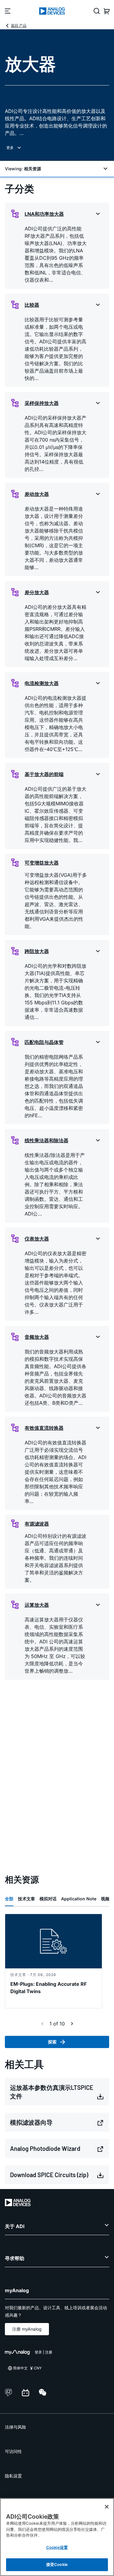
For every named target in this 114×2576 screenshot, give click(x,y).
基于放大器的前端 (44, 774)
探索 (52, 2042)
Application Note (79, 1899)
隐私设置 (13, 2476)
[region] (57, 2537)
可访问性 (13, 2451)
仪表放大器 (37, 1239)
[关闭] (107, 2507)
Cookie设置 (57, 2547)
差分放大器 (37, 592)
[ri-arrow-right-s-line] (72, 2024)
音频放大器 (37, 1337)
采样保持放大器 (42, 403)
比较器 (32, 305)
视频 (105, 1899)
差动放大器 (37, 494)
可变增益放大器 (42, 863)
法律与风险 (16, 2427)
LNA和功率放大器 (44, 214)
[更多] (57, 148)
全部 (9, 1899)
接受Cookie (57, 2564)
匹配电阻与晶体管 (44, 1042)
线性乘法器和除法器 (47, 1140)
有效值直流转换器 (44, 1428)
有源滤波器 (37, 1524)
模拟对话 (48, 1899)
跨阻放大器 (37, 951)
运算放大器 (37, 1605)
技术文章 (26, 1899)
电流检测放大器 (42, 683)
